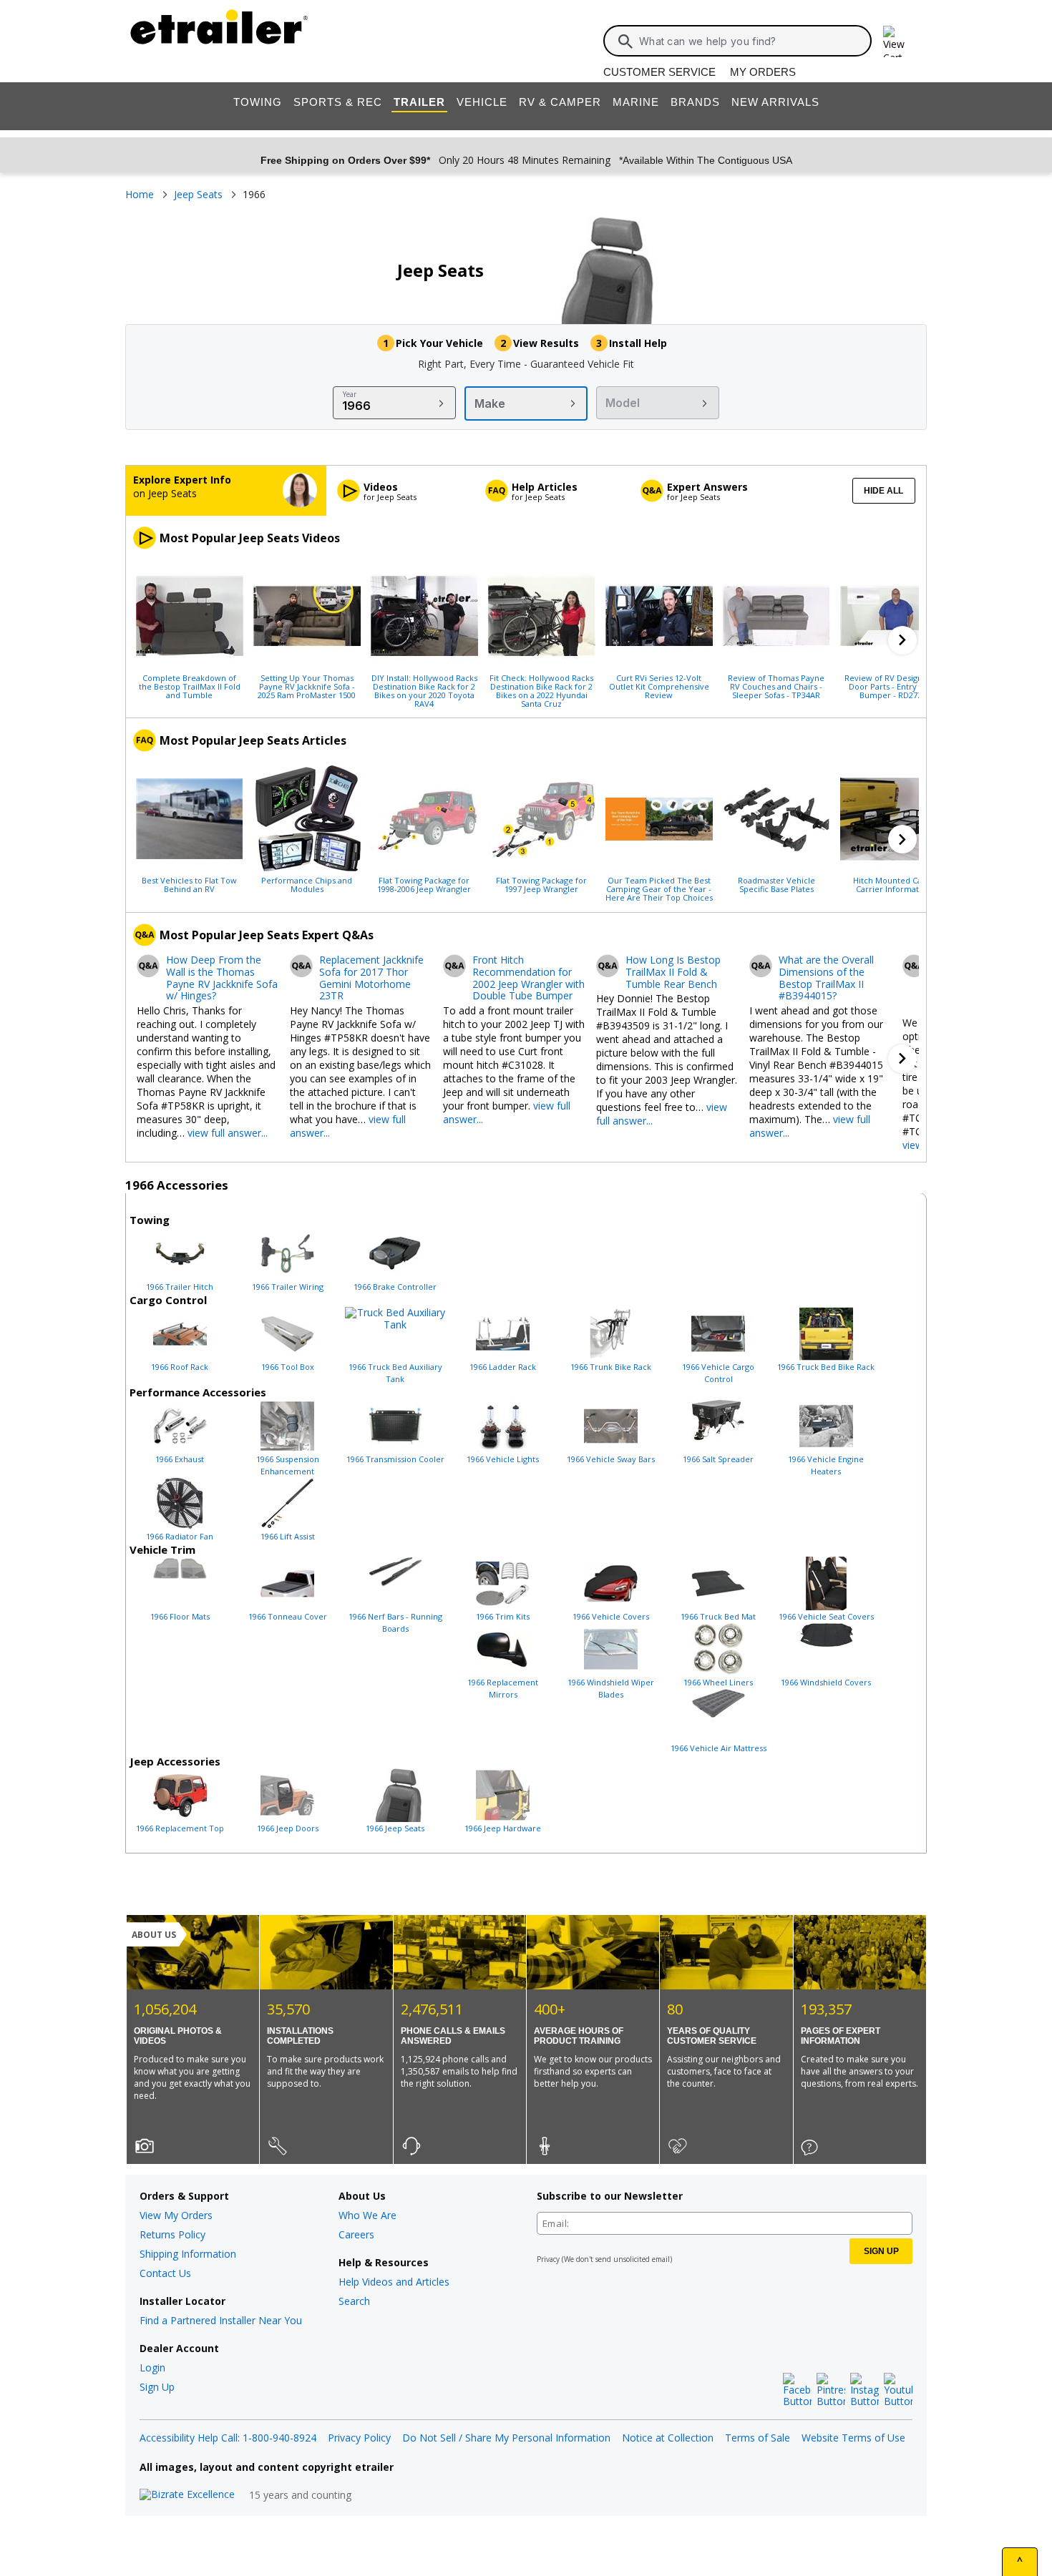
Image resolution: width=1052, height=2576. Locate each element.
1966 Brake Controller (395, 1287)
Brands (695, 102)
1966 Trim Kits (503, 1616)
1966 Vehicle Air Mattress (719, 1748)
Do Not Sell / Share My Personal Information (506, 2438)
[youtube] (898, 2391)
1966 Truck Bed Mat (718, 1616)
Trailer (419, 102)
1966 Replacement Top (180, 1828)
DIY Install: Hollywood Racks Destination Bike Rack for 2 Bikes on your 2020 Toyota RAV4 (424, 690)
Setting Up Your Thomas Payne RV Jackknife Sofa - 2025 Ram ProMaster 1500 (307, 686)
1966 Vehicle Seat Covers (826, 1616)
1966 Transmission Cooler (395, 1459)
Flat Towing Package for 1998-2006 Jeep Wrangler (424, 884)
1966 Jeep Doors (288, 1828)
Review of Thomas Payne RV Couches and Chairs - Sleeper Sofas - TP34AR (776, 686)
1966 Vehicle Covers (611, 1616)
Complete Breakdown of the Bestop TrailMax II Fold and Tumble (190, 686)
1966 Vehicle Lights (503, 1459)
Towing (258, 102)
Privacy (548, 2259)
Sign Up (157, 2387)
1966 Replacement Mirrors (503, 1688)
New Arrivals (775, 102)
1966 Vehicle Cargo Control (718, 1373)
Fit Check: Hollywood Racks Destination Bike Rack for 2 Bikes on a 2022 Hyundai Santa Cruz (541, 690)
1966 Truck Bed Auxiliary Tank (395, 1373)
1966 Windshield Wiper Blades (611, 1688)
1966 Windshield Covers (826, 1682)
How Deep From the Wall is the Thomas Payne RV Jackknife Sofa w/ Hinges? (222, 978)
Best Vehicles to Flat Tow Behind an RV (189, 884)
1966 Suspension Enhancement (288, 1465)
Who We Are (367, 2215)
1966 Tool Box (288, 1367)
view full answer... (228, 1133)
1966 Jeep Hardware (503, 1828)
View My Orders (176, 2215)
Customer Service (659, 72)
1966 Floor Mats (180, 1616)
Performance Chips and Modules (307, 884)
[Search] (625, 41)
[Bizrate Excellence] (187, 2495)
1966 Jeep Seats (395, 1828)
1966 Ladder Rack (503, 1367)
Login (152, 2367)
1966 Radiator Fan (180, 1536)
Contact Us (165, 2273)
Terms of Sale (758, 2438)
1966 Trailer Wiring (288, 1287)
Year (350, 394)
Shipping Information (188, 2254)
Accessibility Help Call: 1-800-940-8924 (228, 2438)
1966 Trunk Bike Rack (611, 1367)
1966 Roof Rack (180, 1367)
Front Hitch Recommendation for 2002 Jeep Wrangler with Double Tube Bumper (529, 978)
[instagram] (865, 2391)
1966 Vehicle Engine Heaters (826, 1465)
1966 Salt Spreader (718, 1459)
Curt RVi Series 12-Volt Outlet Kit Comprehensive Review (659, 686)
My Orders (763, 72)
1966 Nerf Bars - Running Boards (395, 1622)
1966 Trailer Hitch (180, 1287)
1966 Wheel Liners (718, 1682)
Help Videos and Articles (394, 2282)
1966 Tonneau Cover (288, 1616)
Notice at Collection (668, 2438)
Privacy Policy (359, 2438)
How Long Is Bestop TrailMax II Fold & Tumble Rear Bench (673, 972)
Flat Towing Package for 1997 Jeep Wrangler (541, 884)
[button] (902, 640)
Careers (356, 2234)
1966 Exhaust (180, 1459)
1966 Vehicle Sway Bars (611, 1459)
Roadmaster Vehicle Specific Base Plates (776, 884)
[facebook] (797, 2391)
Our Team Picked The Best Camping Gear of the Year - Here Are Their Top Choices (659, 888)
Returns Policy (172, 2234)
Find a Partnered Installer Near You (221, 2320)
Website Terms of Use (853, 2438)
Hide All (883, 491)
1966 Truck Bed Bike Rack (826, 1367)
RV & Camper (560, 102)
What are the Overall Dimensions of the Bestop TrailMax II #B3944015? (826, 978)
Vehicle (482, 102)
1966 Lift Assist (288, 1536)
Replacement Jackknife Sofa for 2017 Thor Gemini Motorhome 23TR (371, 978)
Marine (636, 102)
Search (354, 2301)
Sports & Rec (338, 102)
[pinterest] (831, 2391)
